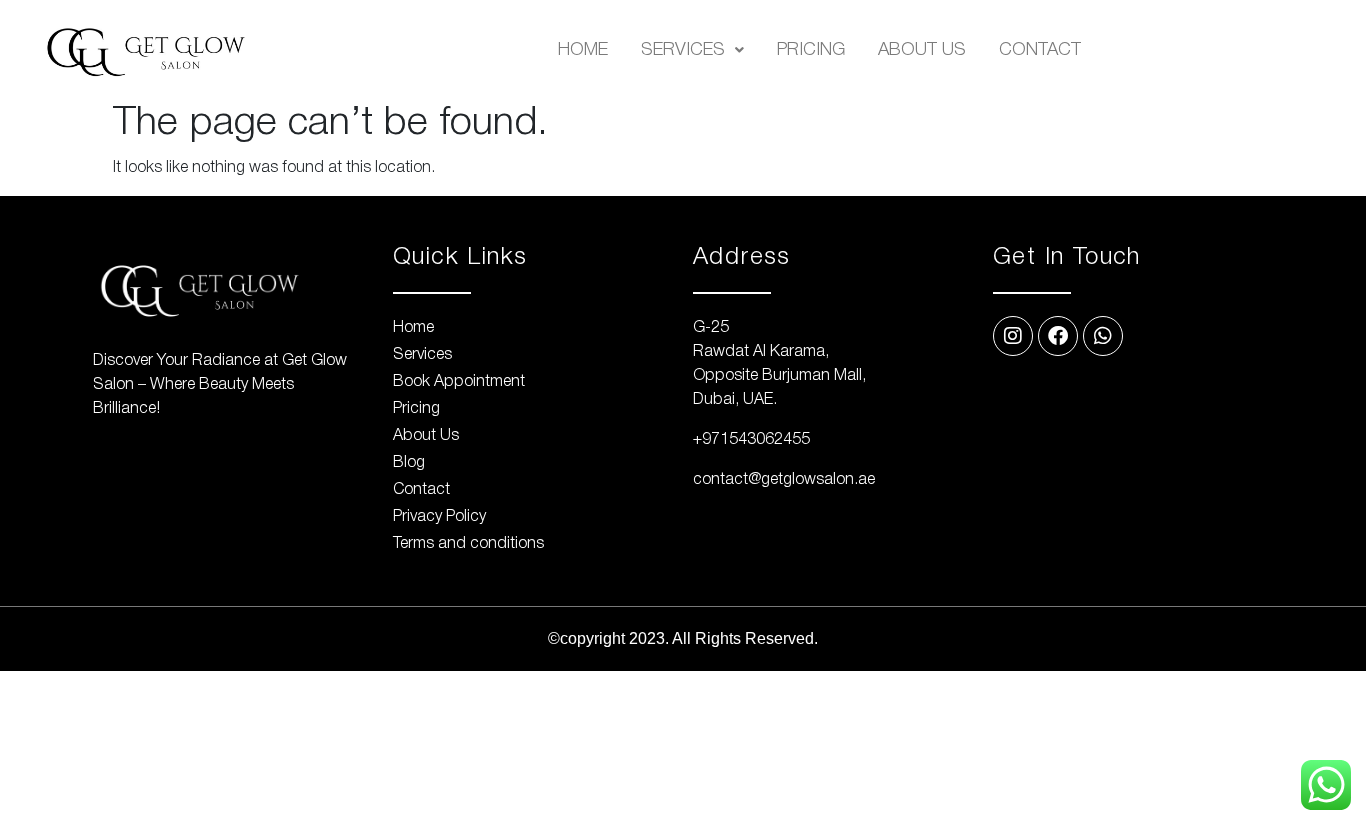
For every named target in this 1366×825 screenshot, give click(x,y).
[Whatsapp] (1103, 336)
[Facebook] (1058, 336)
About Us (922, 50)
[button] (692, 50)
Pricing (811, 50)
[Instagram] (1013, 336)
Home (583, 50)
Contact (1040, 50)
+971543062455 (751, 440)
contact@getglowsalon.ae (784, 480)
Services (683, 50)
